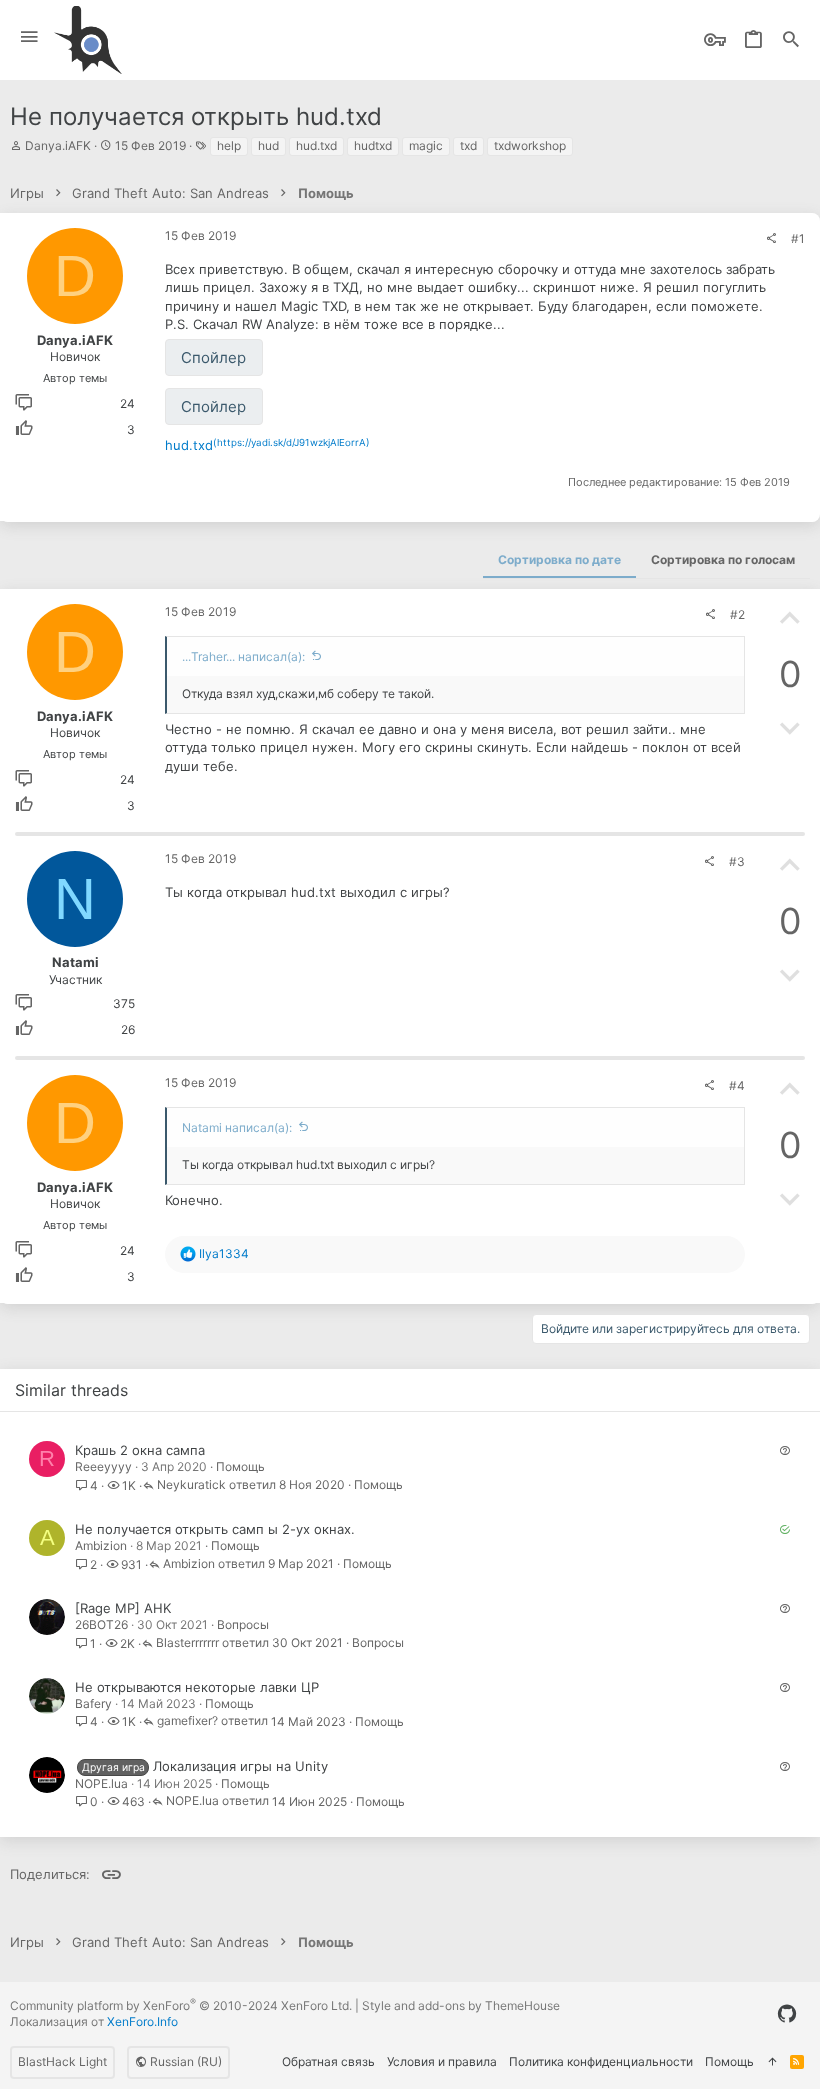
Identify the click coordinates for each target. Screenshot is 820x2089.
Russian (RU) (184, 2061)
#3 (737, 861)
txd (468, 145)
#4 (737, 1085)
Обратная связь (328, 2061)
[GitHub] (787, 2014)
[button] (29, 37)
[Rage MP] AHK (123, 1608)
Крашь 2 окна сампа (140, 1450)
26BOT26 (101, 1624)
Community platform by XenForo (181, 2005)
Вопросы (243, 1624)
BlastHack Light (62, 2061)
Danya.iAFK (58, 145)
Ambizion (101, 1545)
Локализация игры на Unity (240, 1766)
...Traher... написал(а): (243, 656)
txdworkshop (530, 145)
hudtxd (373, 145)
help (229, 145)
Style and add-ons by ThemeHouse (461, 2005)
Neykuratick (191, 1485)
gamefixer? (187, 1721)
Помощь (240, 1466)
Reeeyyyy (103, 1466)
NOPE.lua (101, 1783)
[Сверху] (772, 2062)
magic (426, 145)
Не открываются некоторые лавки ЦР (197, 1687)
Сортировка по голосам (723, 559)
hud (268, 145)
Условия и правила (442, 2061)
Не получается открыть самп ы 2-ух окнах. (215, 1529)
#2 (737, 614)
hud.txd (316, 145)
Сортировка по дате (559, 559)
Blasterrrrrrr (187, 1643)
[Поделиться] (771, 239)
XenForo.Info (142, 2021)
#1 (798, 238)
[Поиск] (791, 40)
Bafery (93, 1703)
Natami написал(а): (237, 1127)
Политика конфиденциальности (601, 2061)
